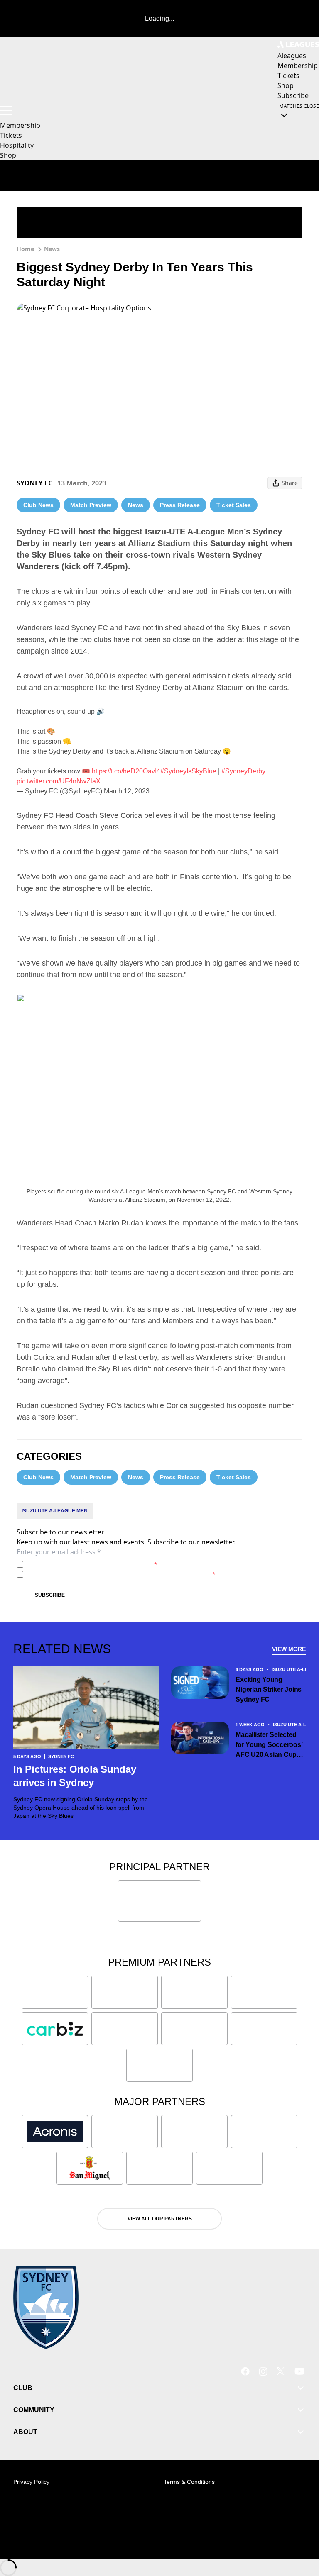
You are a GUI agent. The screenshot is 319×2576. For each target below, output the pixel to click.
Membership (20, 125)
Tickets (11, 135)
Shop (8, 155)
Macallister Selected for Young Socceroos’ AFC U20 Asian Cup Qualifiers (269, 1745)
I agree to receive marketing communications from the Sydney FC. (121, 1574)
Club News (38, 505)
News (52, 249)
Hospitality (17, 145)
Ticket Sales (234, 505)
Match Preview (91, 505)
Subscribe (50, 1595)
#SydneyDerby (243, 771)
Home (25, 249)
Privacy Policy (85, 1564)
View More (289, 1649)
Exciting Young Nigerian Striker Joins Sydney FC (269, 1689)
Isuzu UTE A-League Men (55, 1511)
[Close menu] (301, 2531)
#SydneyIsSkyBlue (188, 771)
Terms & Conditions (189, 2482)
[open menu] (6, 110)
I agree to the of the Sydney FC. (92, 1564)
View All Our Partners (160, 2219)
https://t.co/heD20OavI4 (126, 771)
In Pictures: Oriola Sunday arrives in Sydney (75, 1776)
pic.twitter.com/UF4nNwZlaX (59, 781)
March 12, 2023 (127, 791)
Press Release (180, 505)
